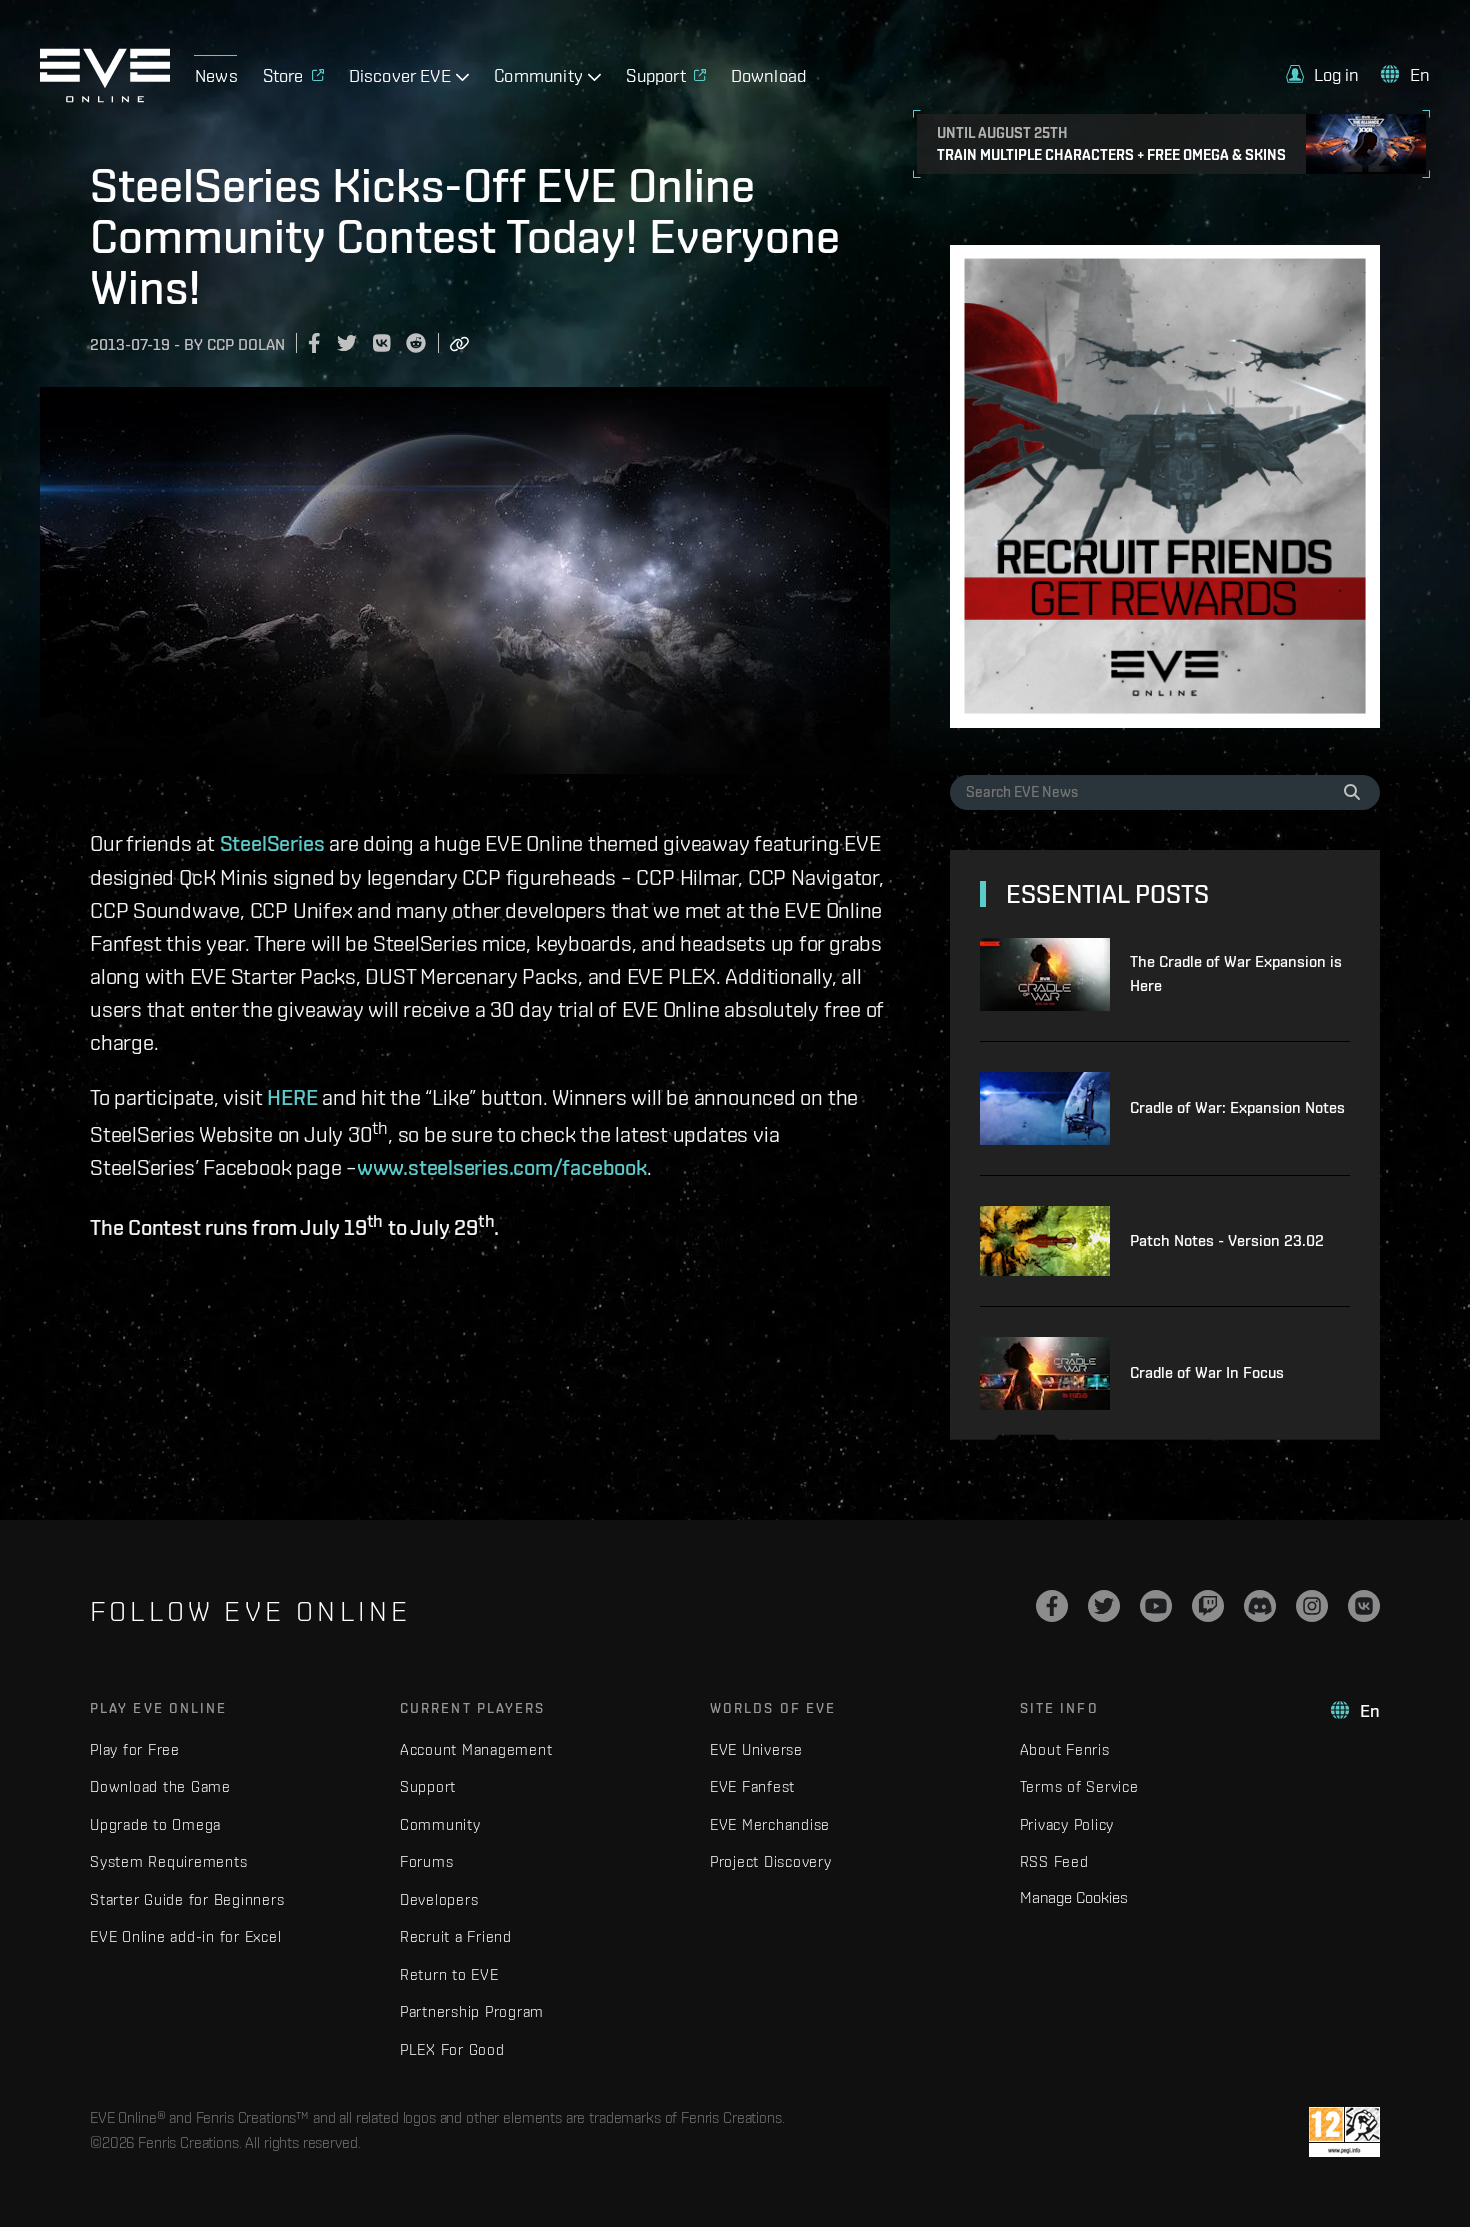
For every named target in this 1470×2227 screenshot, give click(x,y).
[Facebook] (1052, 1606)
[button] (1323, 74)
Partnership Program (472, 2011)
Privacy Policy (1067, 1824)
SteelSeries (272, 843)
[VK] (1364, 1606)
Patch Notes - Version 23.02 (1227, 1240)
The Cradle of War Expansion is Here (1236, 973)
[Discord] (1260, 1606)
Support (428, 1786)
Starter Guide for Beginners (187, 1899)
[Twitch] (1208, 1606)
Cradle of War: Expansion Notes (1237, 1107)
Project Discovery (771, 1861)
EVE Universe (756, 1749)
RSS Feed (1054, 1861)
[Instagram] (1312, 1606)
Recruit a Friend (456, 1936)
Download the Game (160, 1786)
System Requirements (168, 1861)
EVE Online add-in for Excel (185, 1936)
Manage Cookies (1074, 1897)
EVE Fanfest (752, 1786)
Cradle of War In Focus (1207, 1372)
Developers (439, 1899)
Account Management (476, 1749)
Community (440, 1824)
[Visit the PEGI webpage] (1344, 2132)
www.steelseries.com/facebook (502, 1167)
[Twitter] (1104, 1606)
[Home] (105, 97)
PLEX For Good (452, 2049)
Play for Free (135, 1749)
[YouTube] (1156, 1606)
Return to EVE (449, 1974)
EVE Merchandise (770, 1824)
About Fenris (1065, 1749)
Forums (427, 1861)
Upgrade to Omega (155, 1824)
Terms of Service (1079, 1786)
